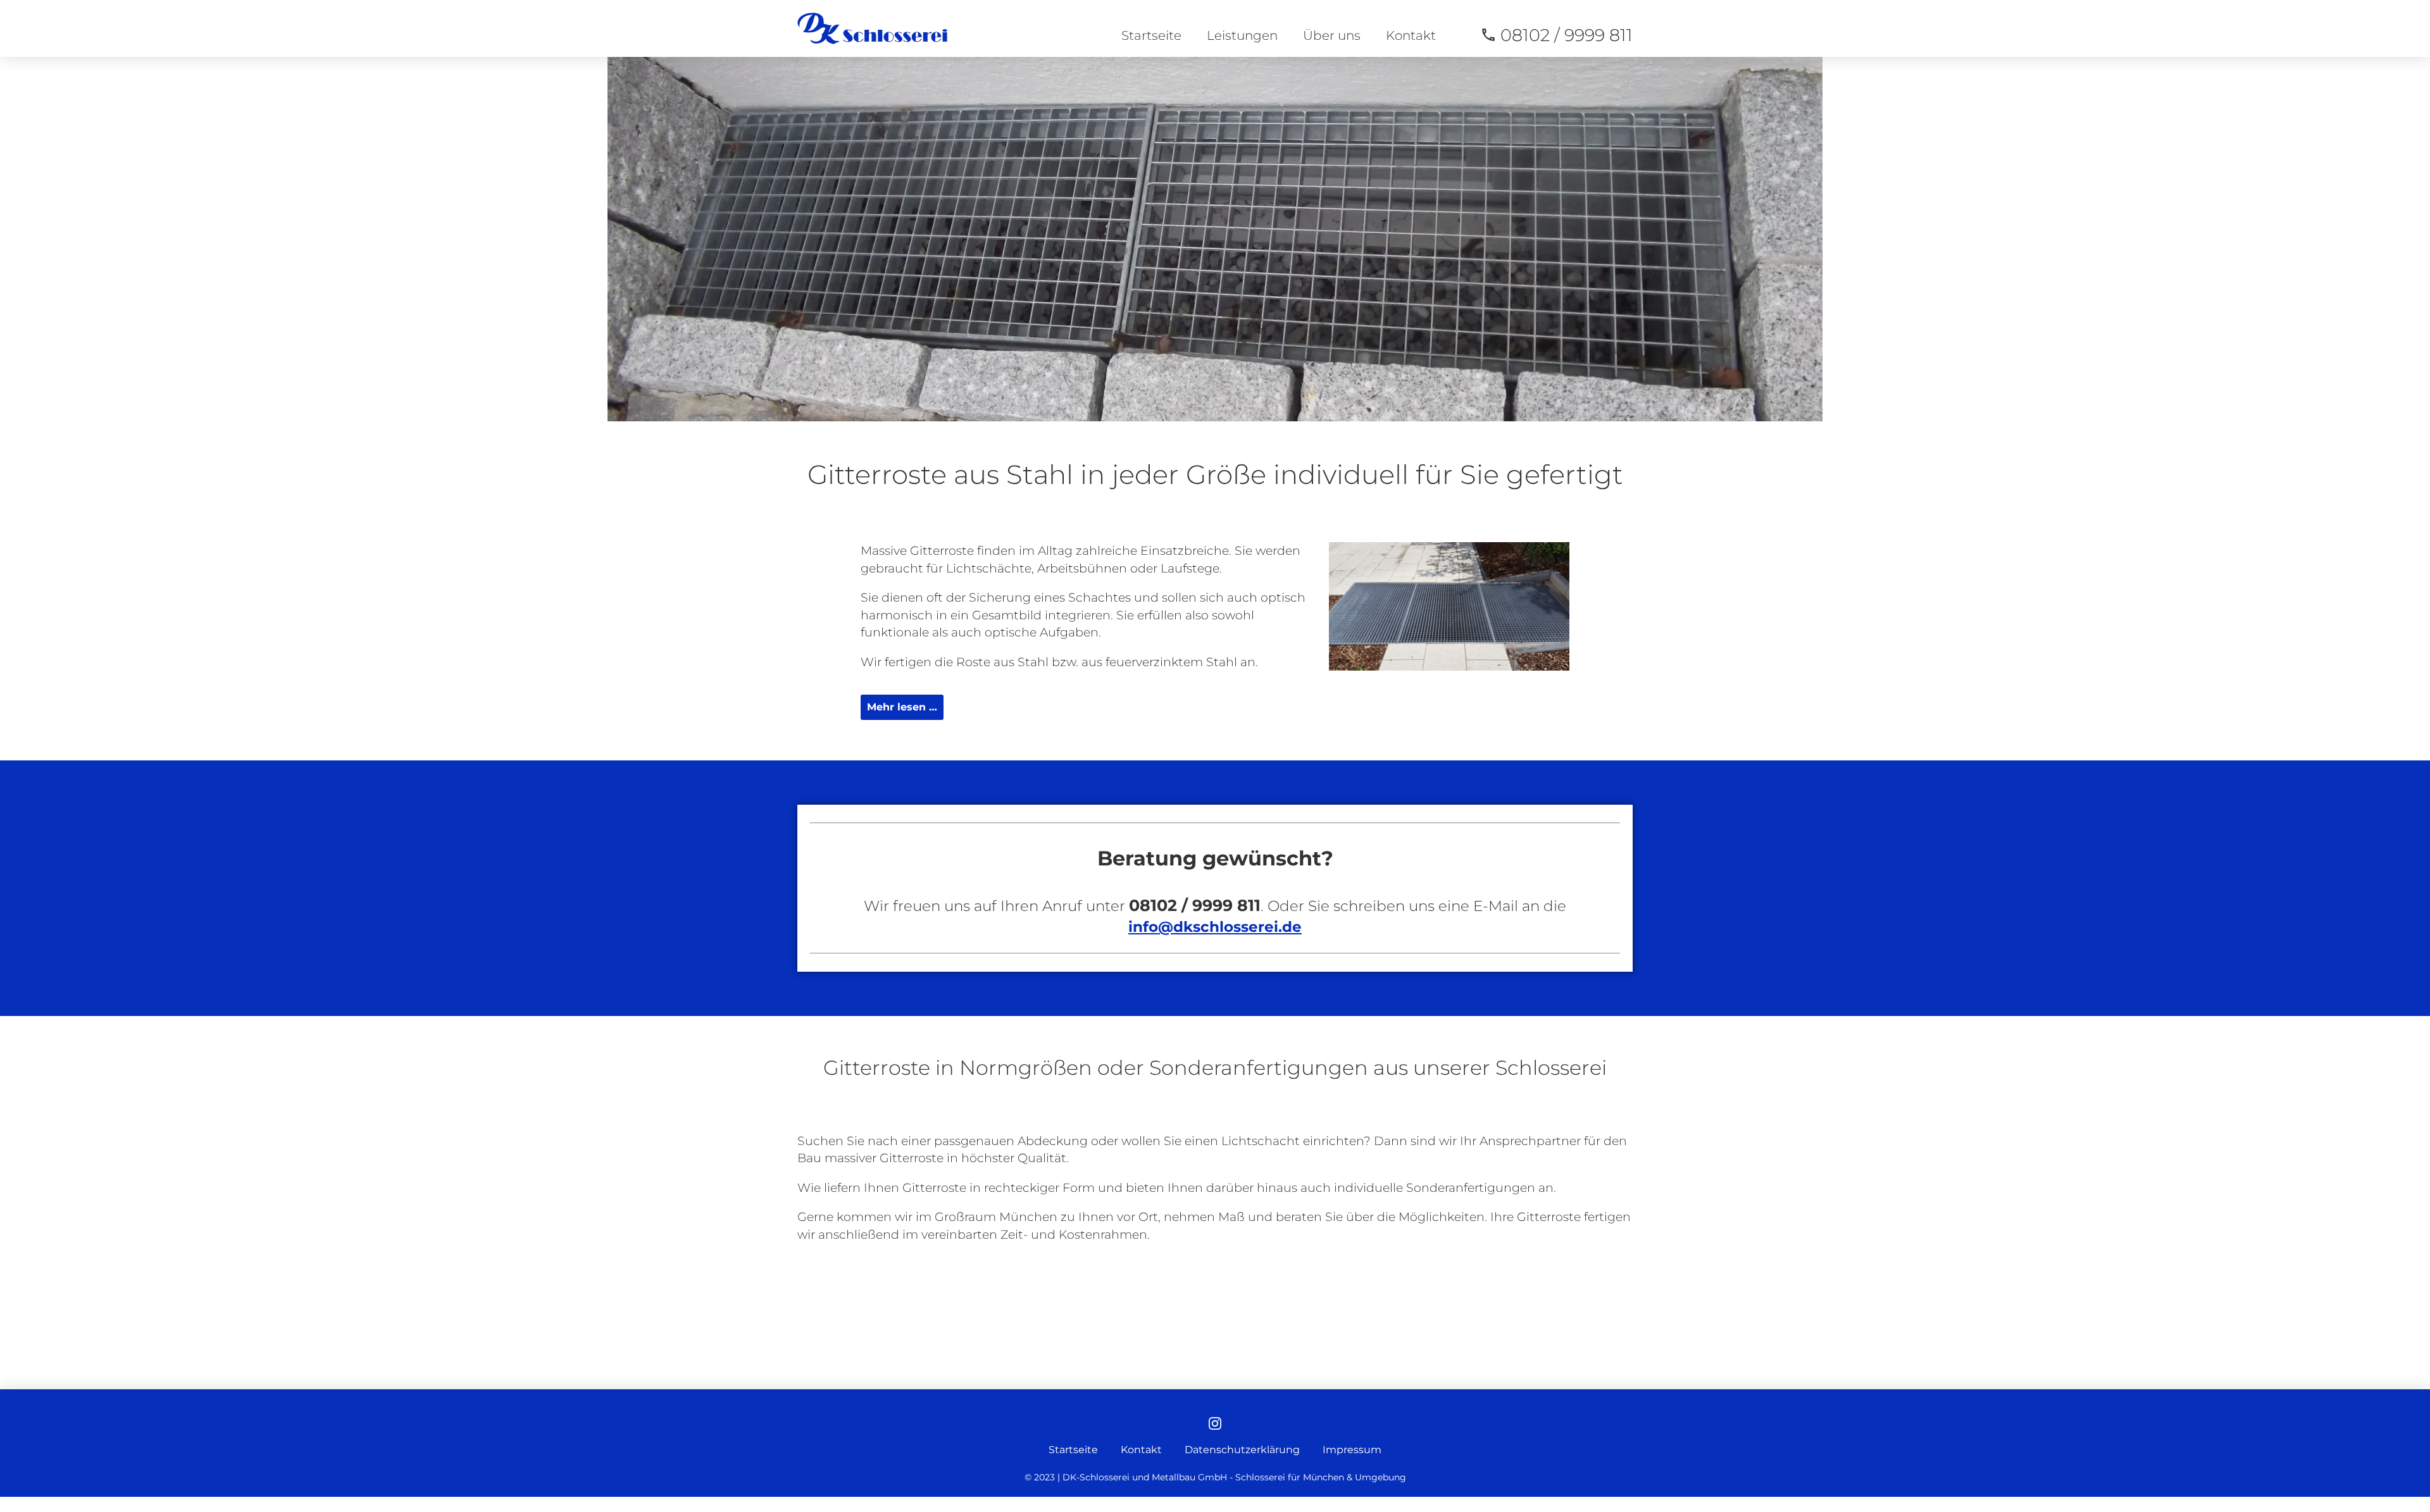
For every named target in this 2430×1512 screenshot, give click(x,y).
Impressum (1352, 1450)
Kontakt (1411, 35)
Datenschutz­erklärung (1242, 1450)
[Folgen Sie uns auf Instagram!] (1215, 1425)
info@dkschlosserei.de (1215, 927)
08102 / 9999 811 (1567, 35)
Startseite (1151, 35)
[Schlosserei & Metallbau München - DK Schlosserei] (872, 28)
